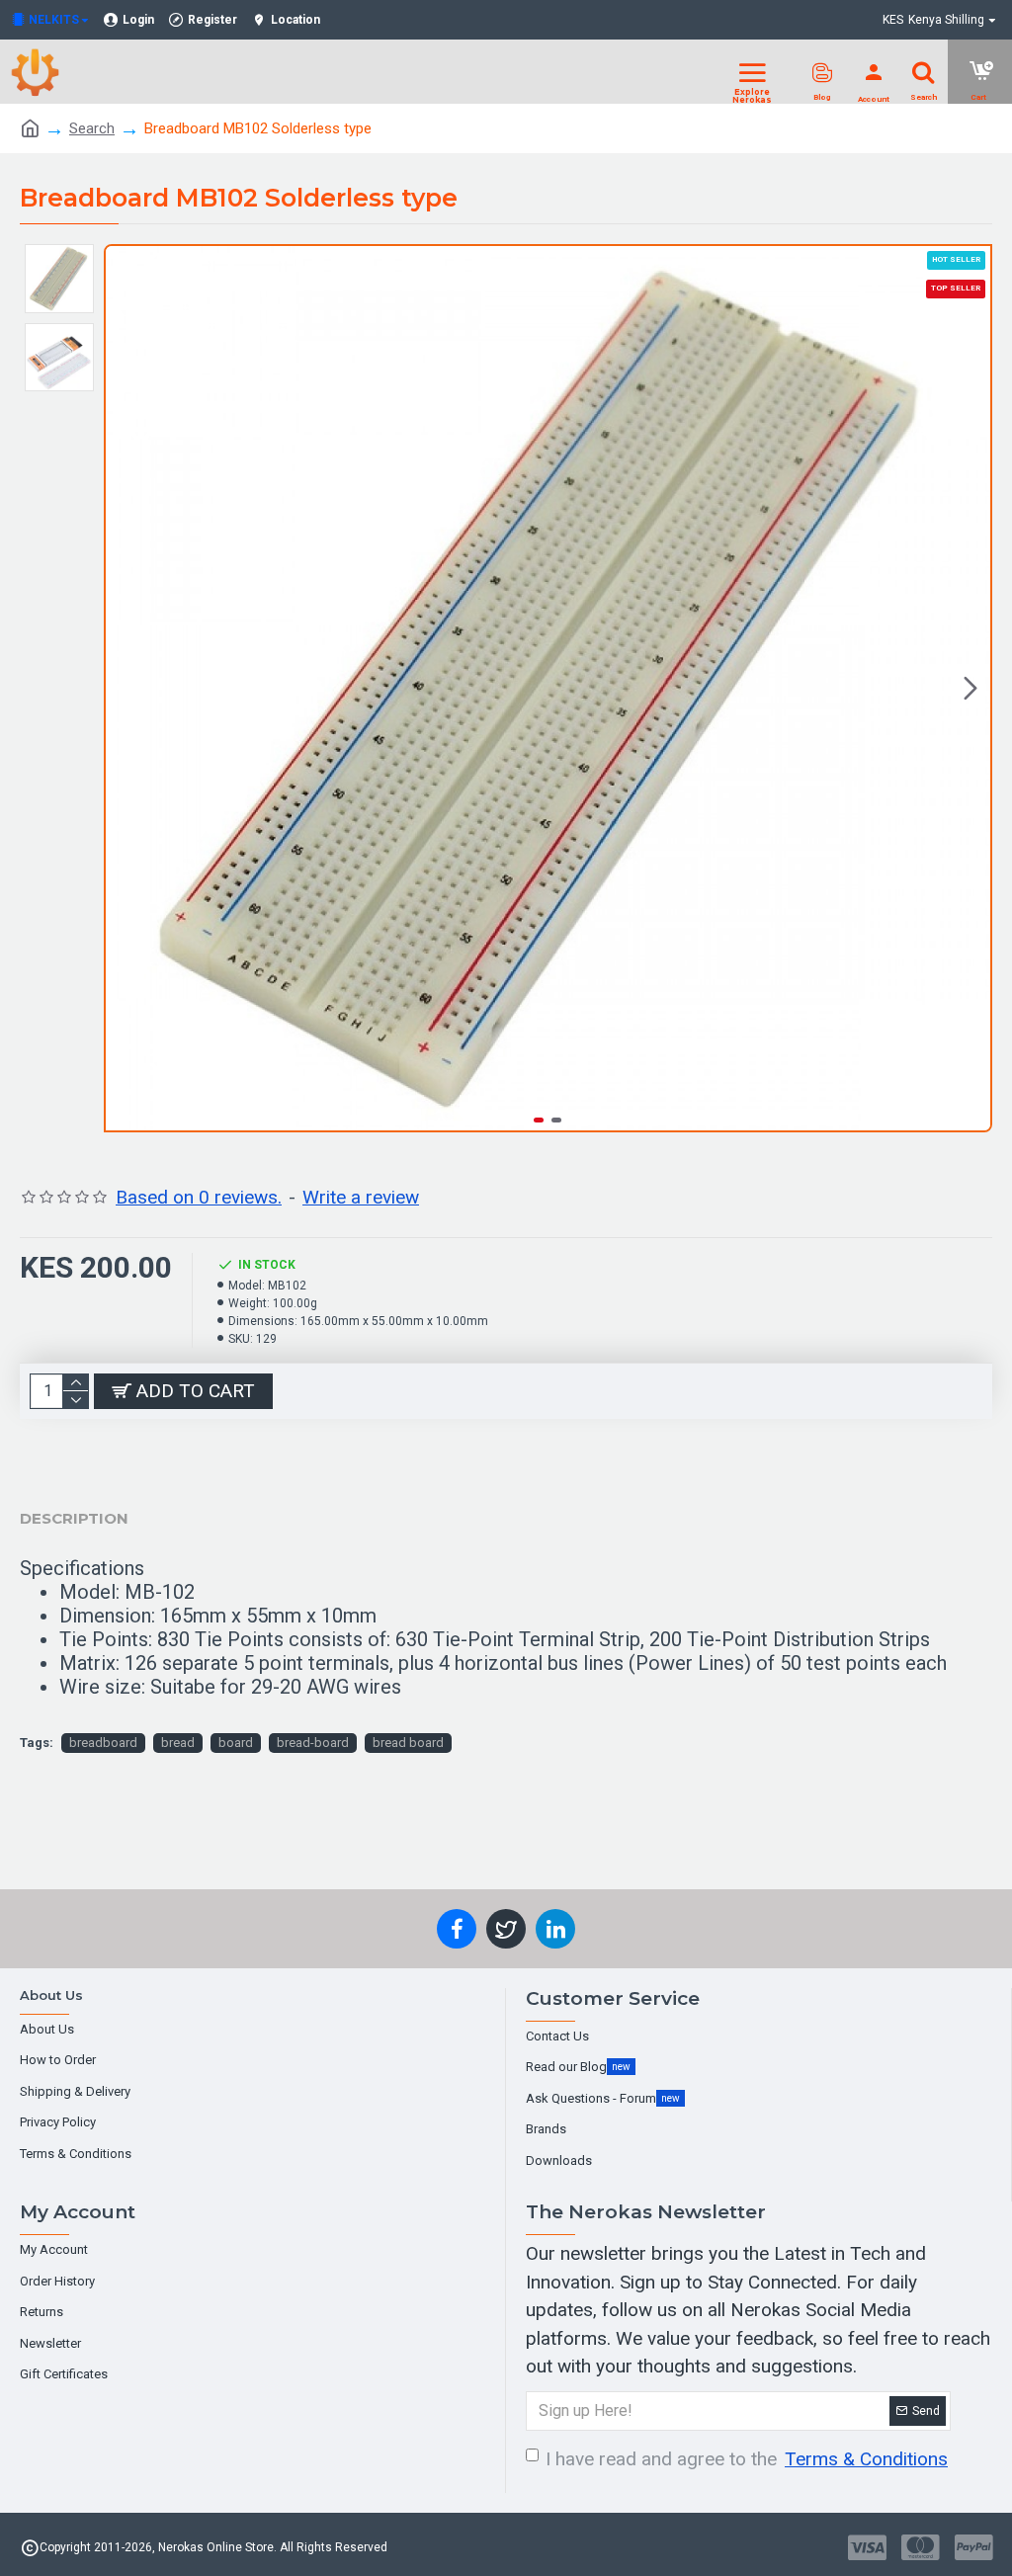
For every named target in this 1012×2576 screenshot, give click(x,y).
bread (178, 1743)
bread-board (313, 1743)
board (236, 1743)
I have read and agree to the (747, 2459)
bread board (408, 1743)
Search (92, 128)
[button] (126, 689)
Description (74, 1518)
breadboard (103, 1743)
